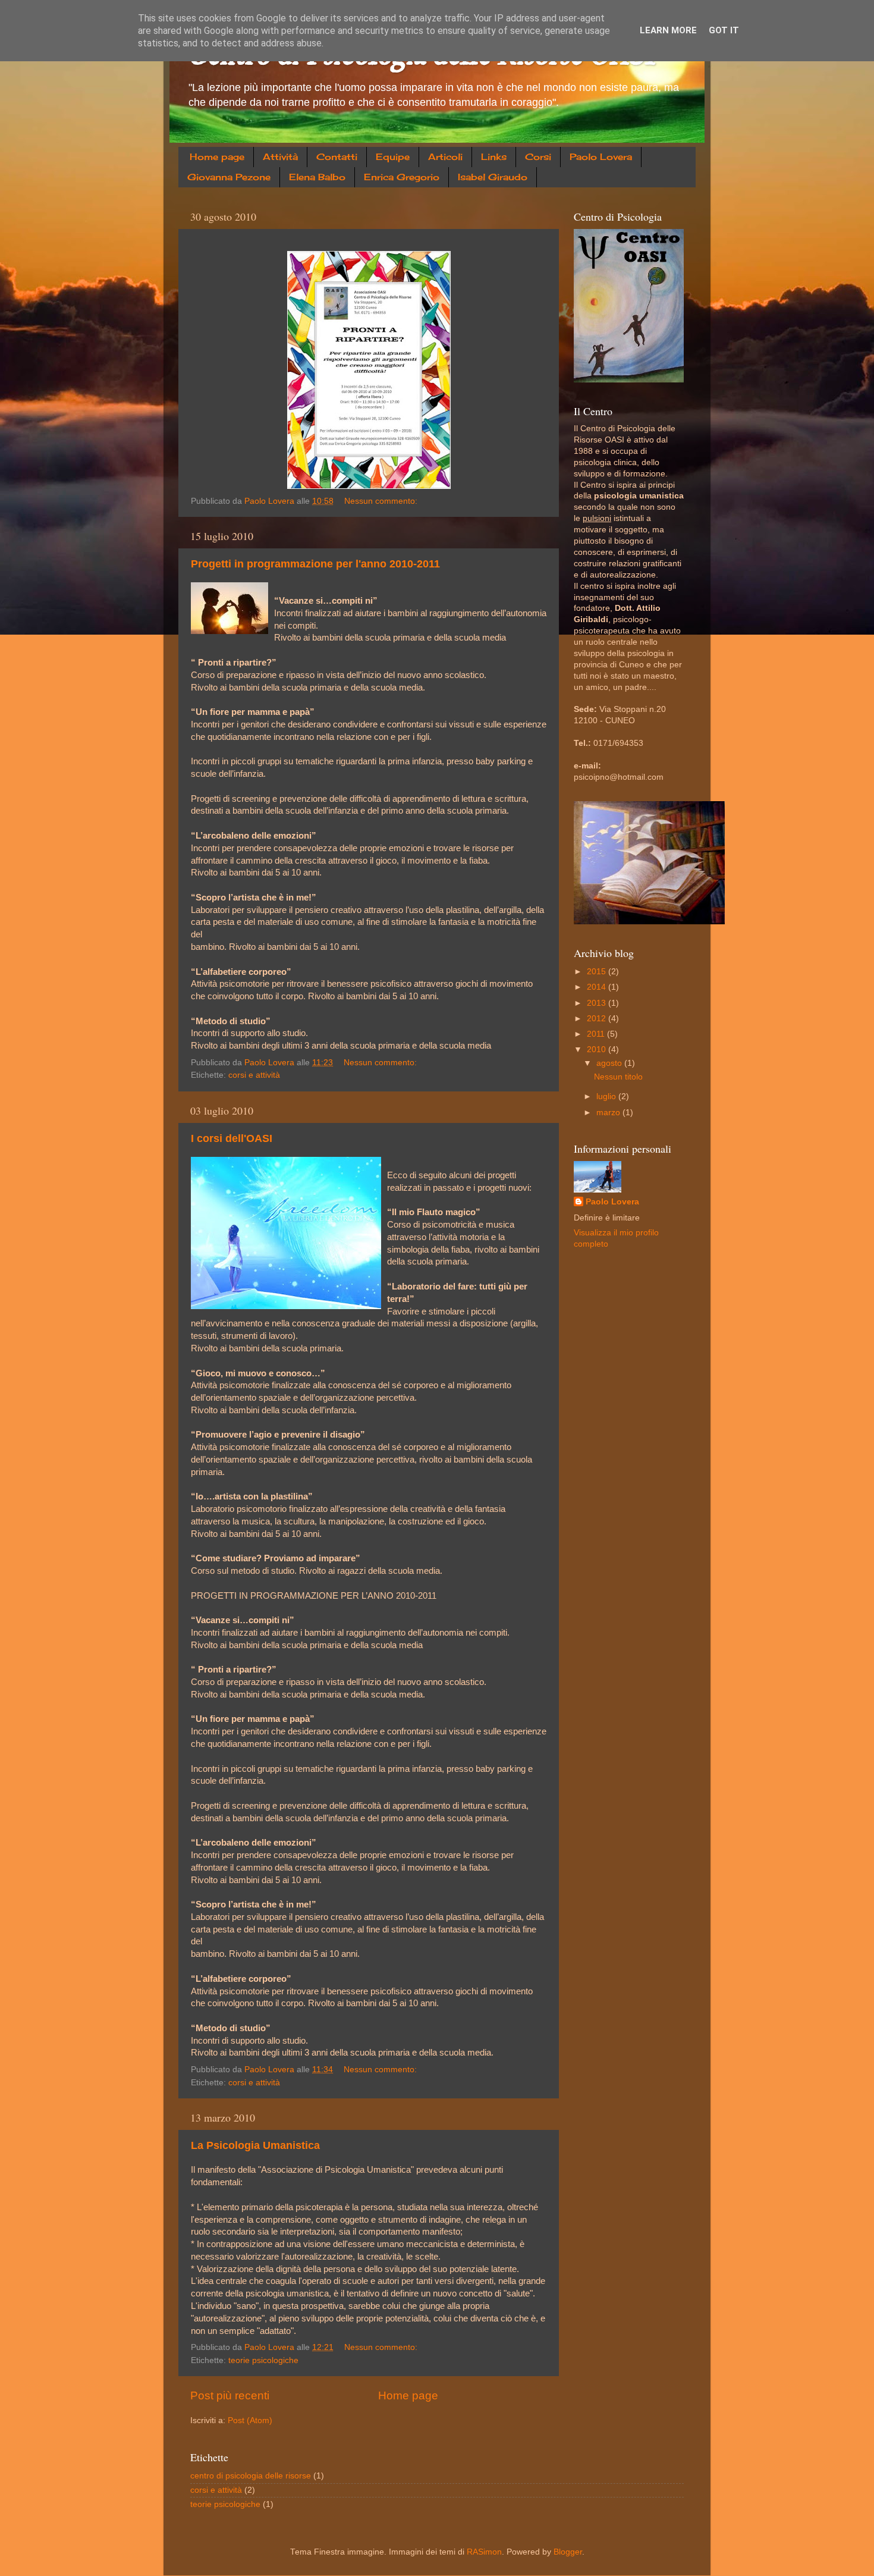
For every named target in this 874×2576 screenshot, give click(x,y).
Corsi (538, 157)
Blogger (568, 2552)
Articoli (445, 157)
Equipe (393, 157)
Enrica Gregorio (402, 177)
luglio (607, 1096)
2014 (598, 987)
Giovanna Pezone (229, 177)
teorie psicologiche (263, 2360)
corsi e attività (254, 1075)
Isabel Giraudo (493, 177)
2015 (598, 972)
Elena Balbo (317, 177)
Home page (217, 157)
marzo (609, 1113)
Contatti (337, 157)
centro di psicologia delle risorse (251, 2476)
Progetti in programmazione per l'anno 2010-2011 (315, 564)
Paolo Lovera (601, 157)
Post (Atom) (250, 2420)
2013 (598, 1003)
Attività (280, 157)
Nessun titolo (618, 1077)
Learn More (668, 30)
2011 (597, 1034)
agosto (610, 1063)
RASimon (484, 2552)
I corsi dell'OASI (232, 1138)
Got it (724, 30)
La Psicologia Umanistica (255, 2145)
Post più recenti (230, 2395)
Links (494, 157)
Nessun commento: (382, 501)
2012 (598, 1019)
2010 (598, 1049)
